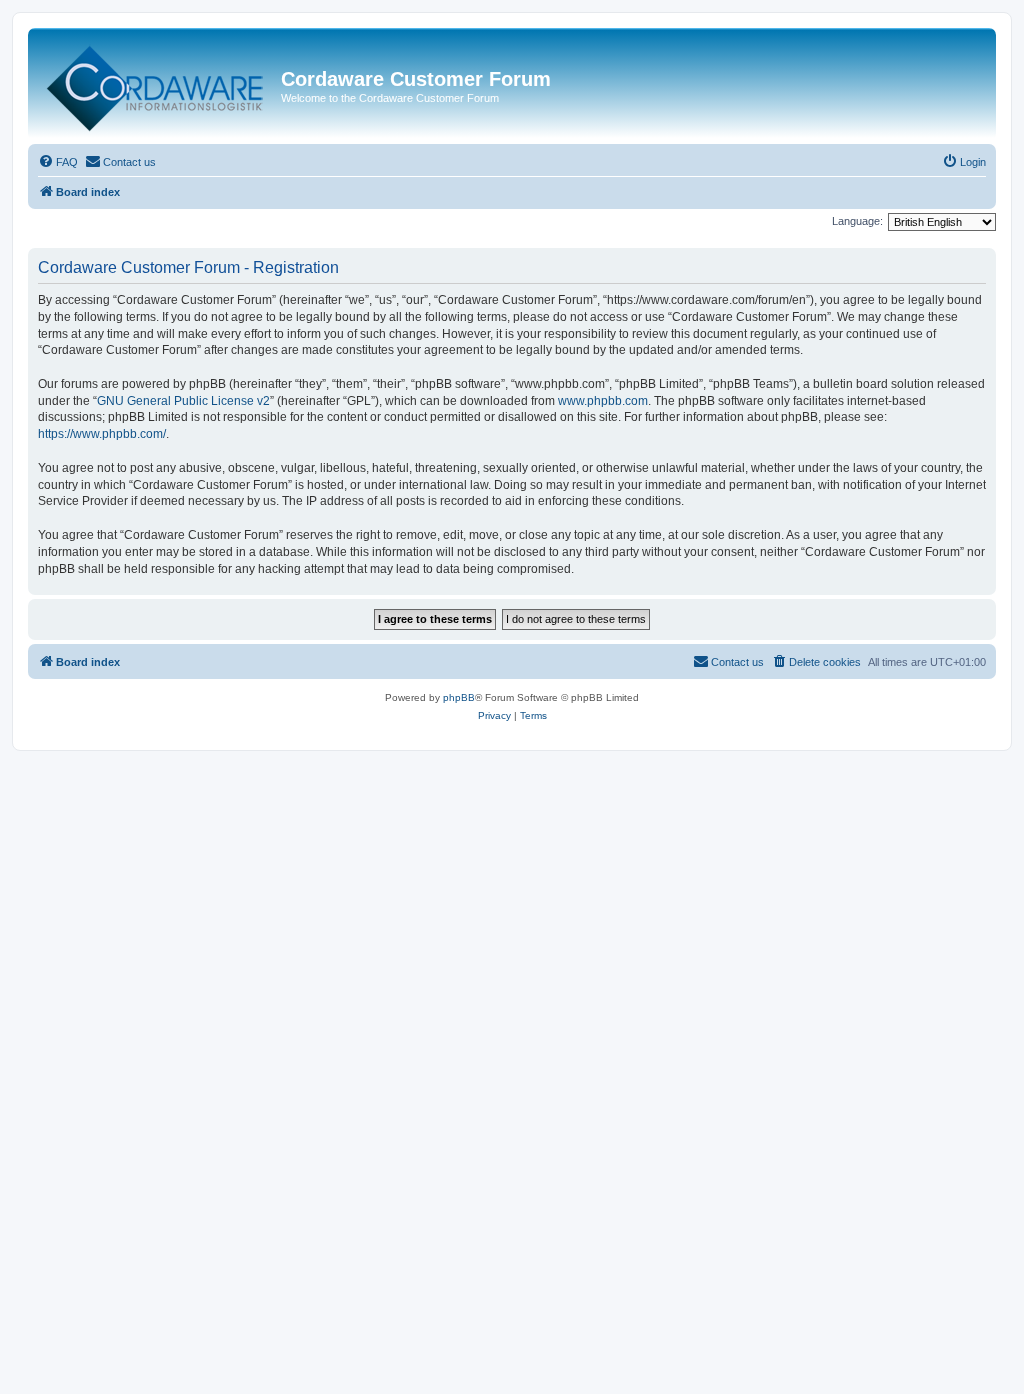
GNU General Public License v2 (183, 401)
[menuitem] (58, 162)
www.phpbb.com (603, 401)
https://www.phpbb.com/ (102, 434)
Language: (857, 221)
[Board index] (157, 84)
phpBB (459, 697)
